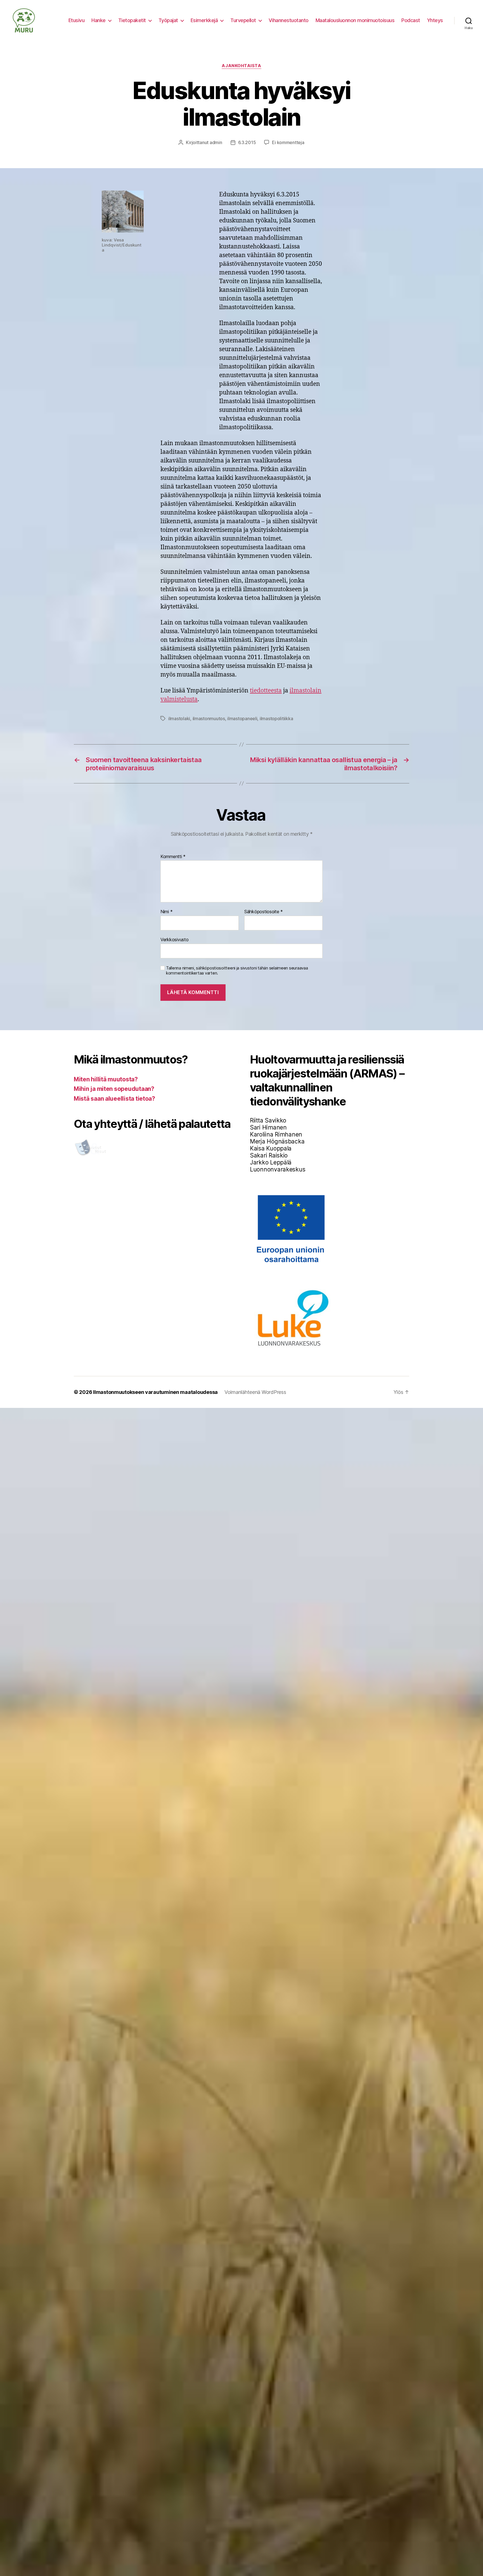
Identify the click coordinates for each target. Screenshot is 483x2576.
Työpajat (168, 20)
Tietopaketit (132, 20)
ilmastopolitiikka (276, 718)
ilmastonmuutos (209, 718)
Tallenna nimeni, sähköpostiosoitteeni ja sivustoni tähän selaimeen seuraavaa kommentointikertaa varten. (237, 971)
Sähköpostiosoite (264, 912)
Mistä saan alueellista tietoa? (114, 1099)
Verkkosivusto (175, 939)
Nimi (166, 912)
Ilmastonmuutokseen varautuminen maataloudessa (155, 1392)
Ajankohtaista (241, 66)
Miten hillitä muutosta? (106, 1079)
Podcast (411, 20)
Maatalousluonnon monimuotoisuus (355, 20)
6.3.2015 (247, 142)
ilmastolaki (179, 718)
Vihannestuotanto (289, 20)
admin (216, 142)
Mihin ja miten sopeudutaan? (114, 1089)
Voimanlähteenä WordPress (255, 1392)
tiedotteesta (266, 691)
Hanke (99, 20)
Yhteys (435, 20)
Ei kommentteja (288, 142)
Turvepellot (243, 20)
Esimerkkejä (204, 20)
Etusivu (77, 20)
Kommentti (173, 857)
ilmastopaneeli (242, 718)
